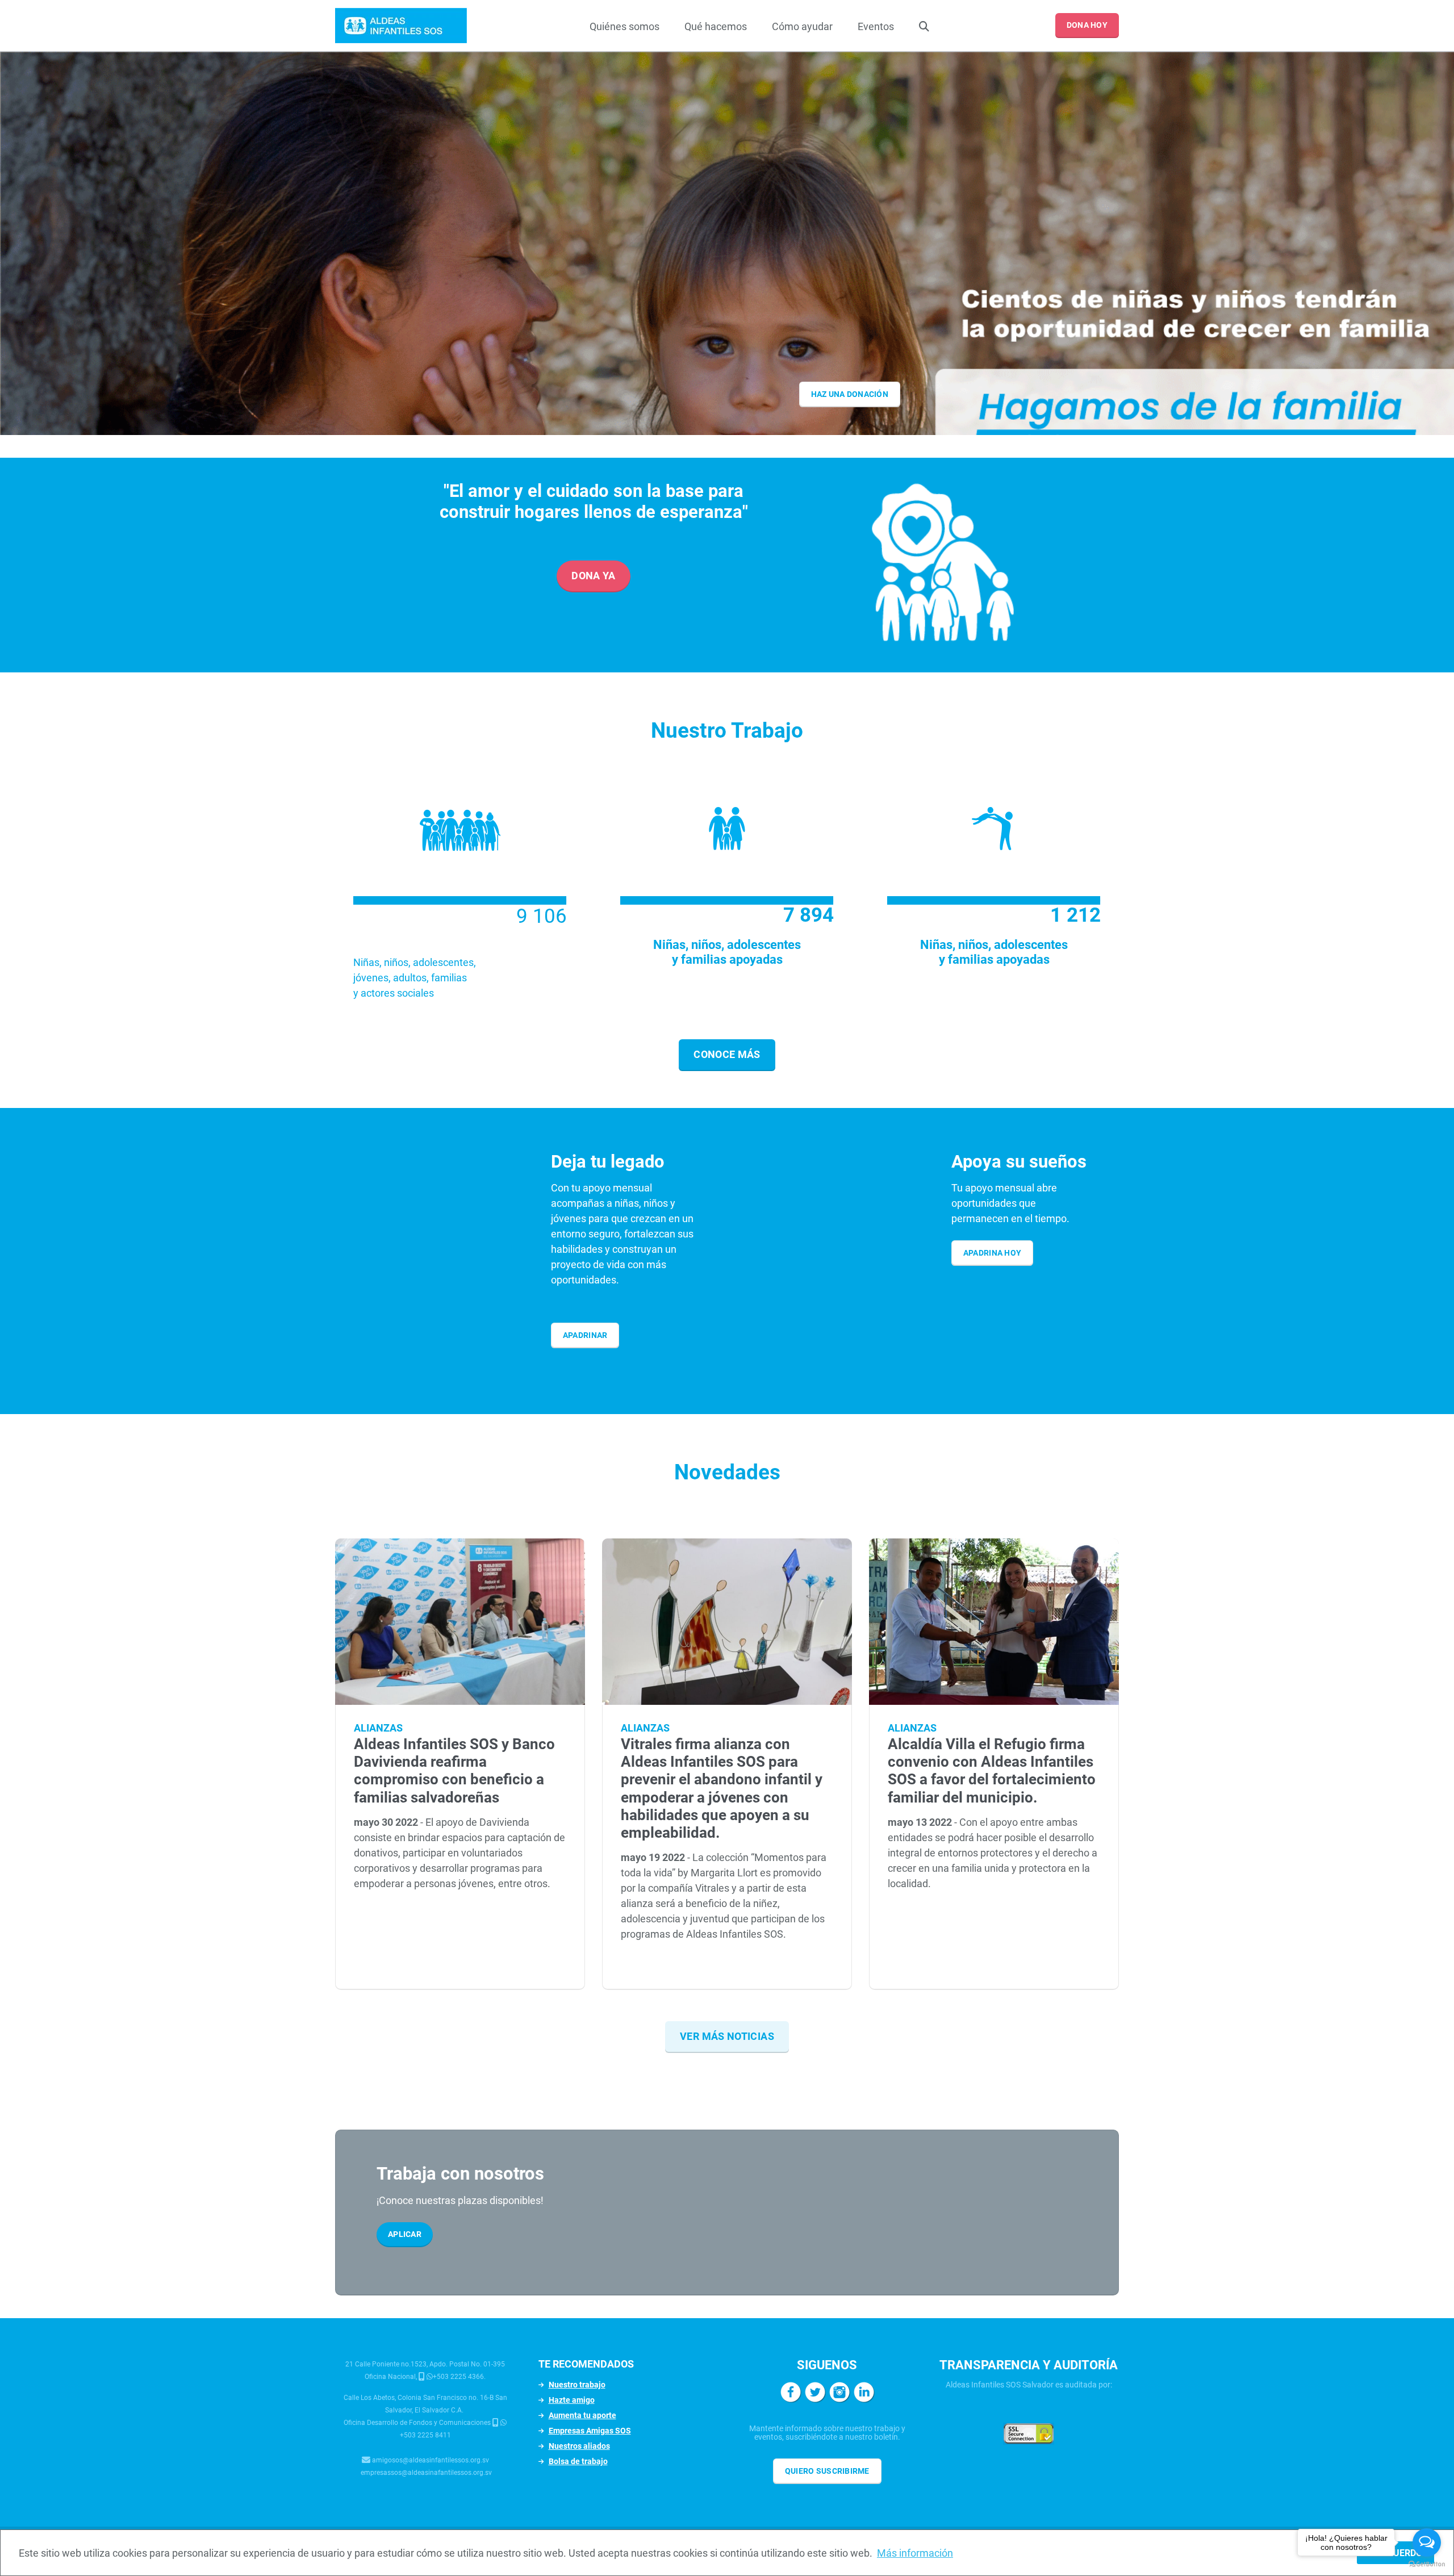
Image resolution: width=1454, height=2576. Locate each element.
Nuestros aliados (579, 2446)
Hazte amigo (572, 2400)
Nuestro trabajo (577, 2385)
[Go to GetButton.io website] (1427, 2564)
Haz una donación (850, 394)
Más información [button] (915, 2553)
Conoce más (727, 1054)
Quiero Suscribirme (827, 2471)
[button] (736, 435)
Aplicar (405, 2234)
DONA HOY (1087, 25)
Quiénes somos (624, 26)
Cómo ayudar (802, 26)
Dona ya (594, 576)
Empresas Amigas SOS (590, 2431)
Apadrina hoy (992, 1253)
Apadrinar (585, 1335)
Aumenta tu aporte (582, 2415)
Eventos (876, 26)
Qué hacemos (716, 26)
